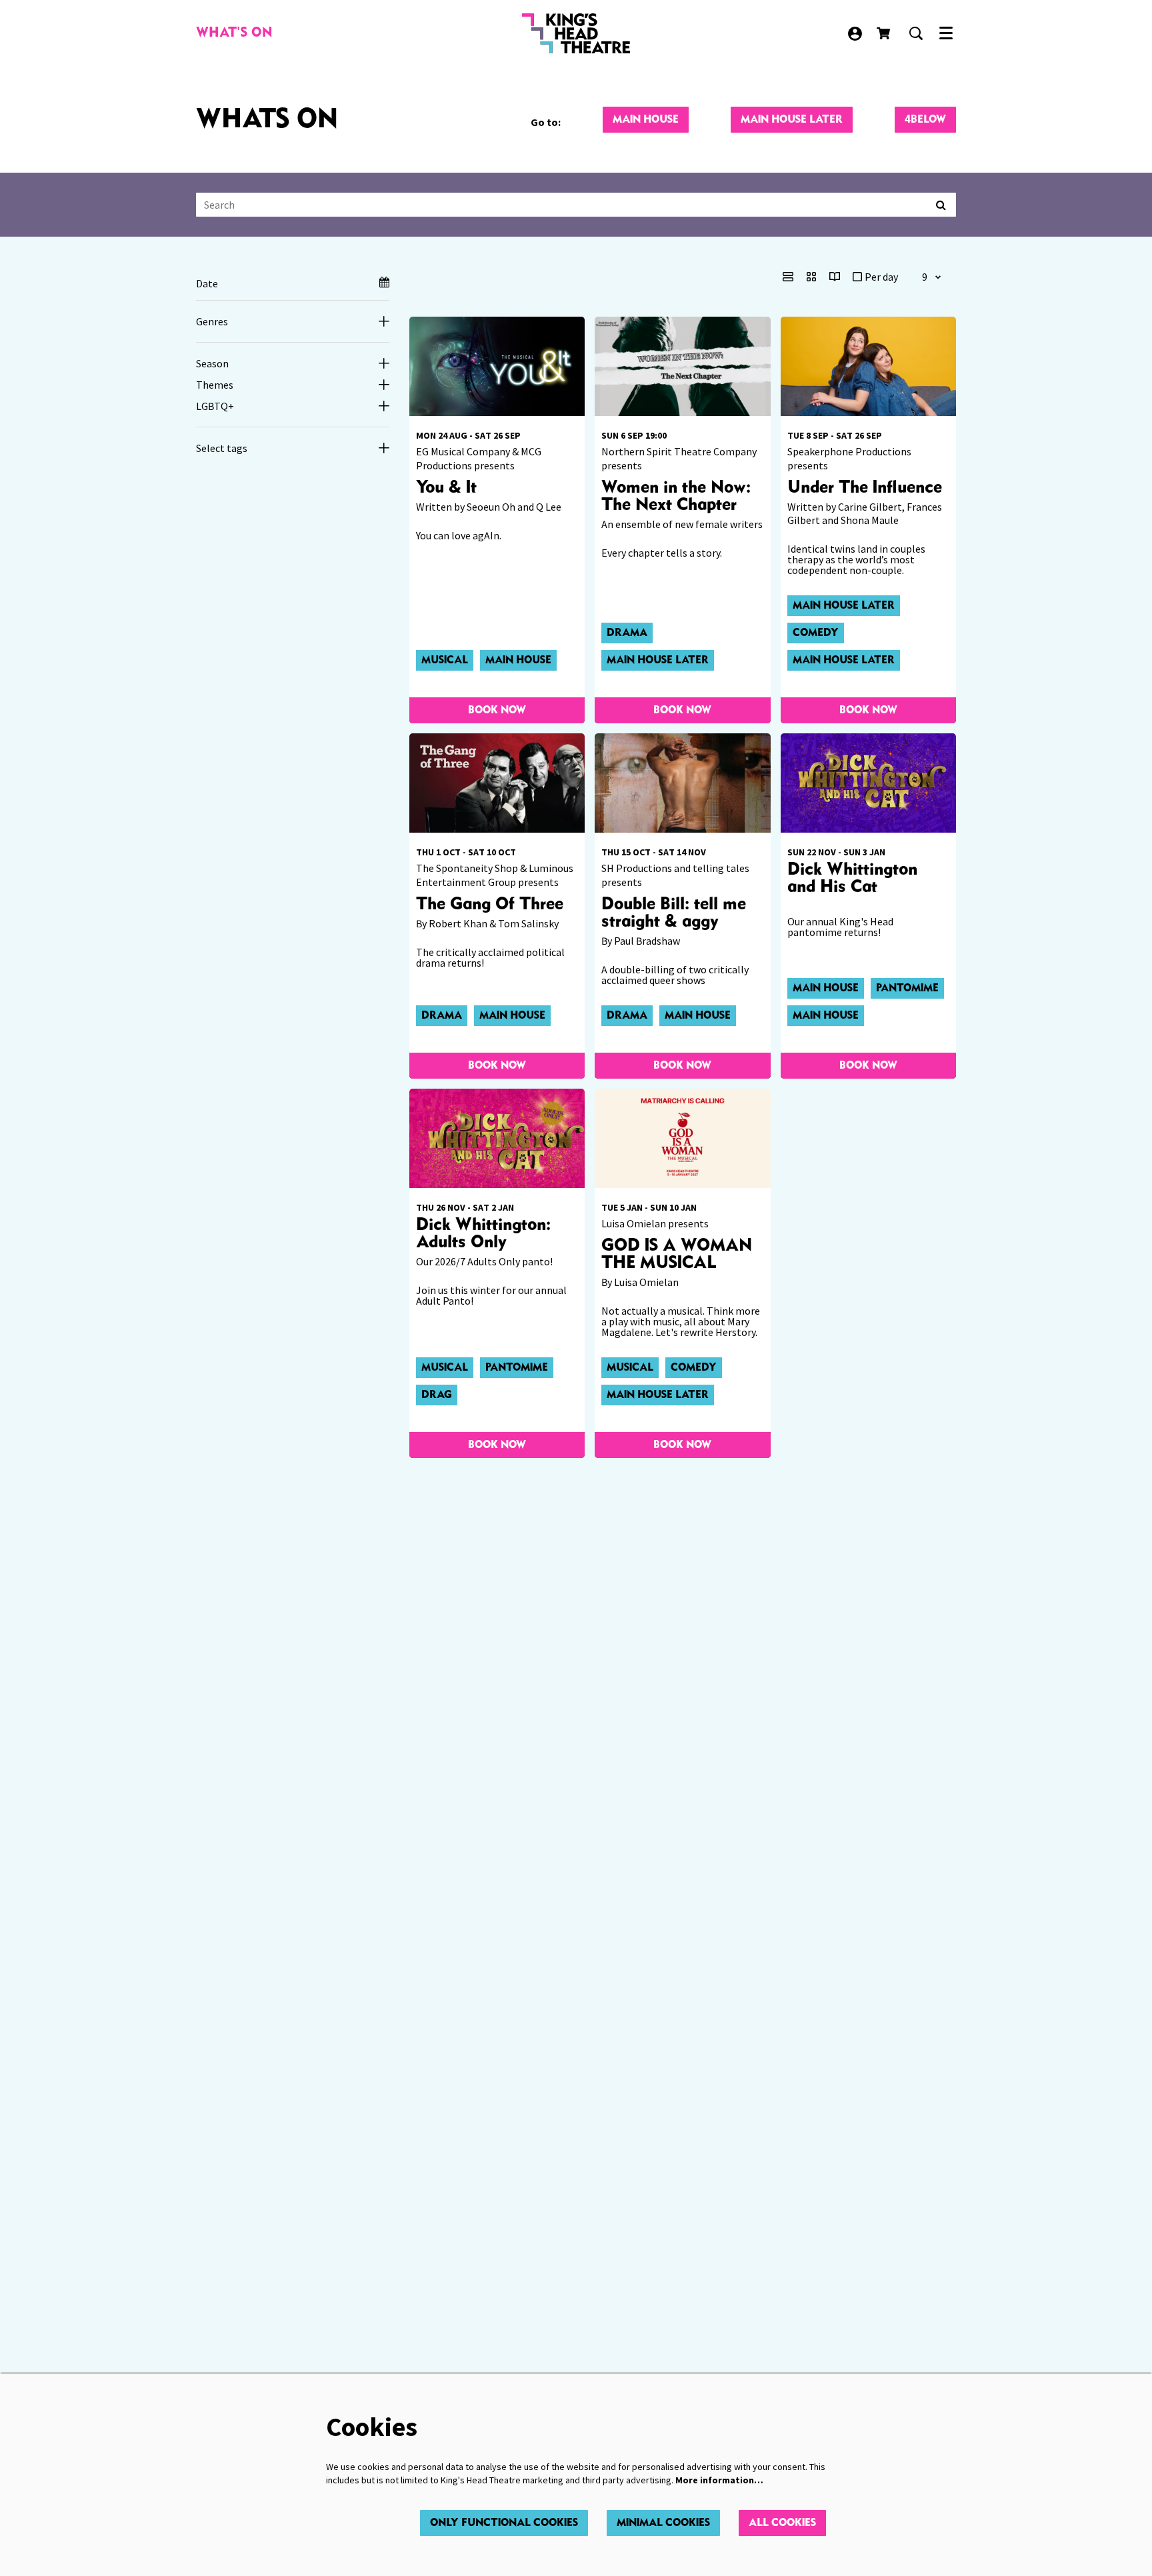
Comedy (816, 633)
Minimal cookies (663, 2523)
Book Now (497, 710)
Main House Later (792, 120)
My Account (855, 34)
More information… (719, 2480)
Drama (627, 633)
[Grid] (811, 277)
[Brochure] (835, 277)
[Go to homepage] (576, 33)
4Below (925, 120)
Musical (445, 660)
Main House (646, 120)
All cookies (782, 2523)
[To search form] (916, 33)
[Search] (941, 205)
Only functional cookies (504, 2523)
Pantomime (907, 988)
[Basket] (885, 33)
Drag (437, 1395)
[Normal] (788, 277)
